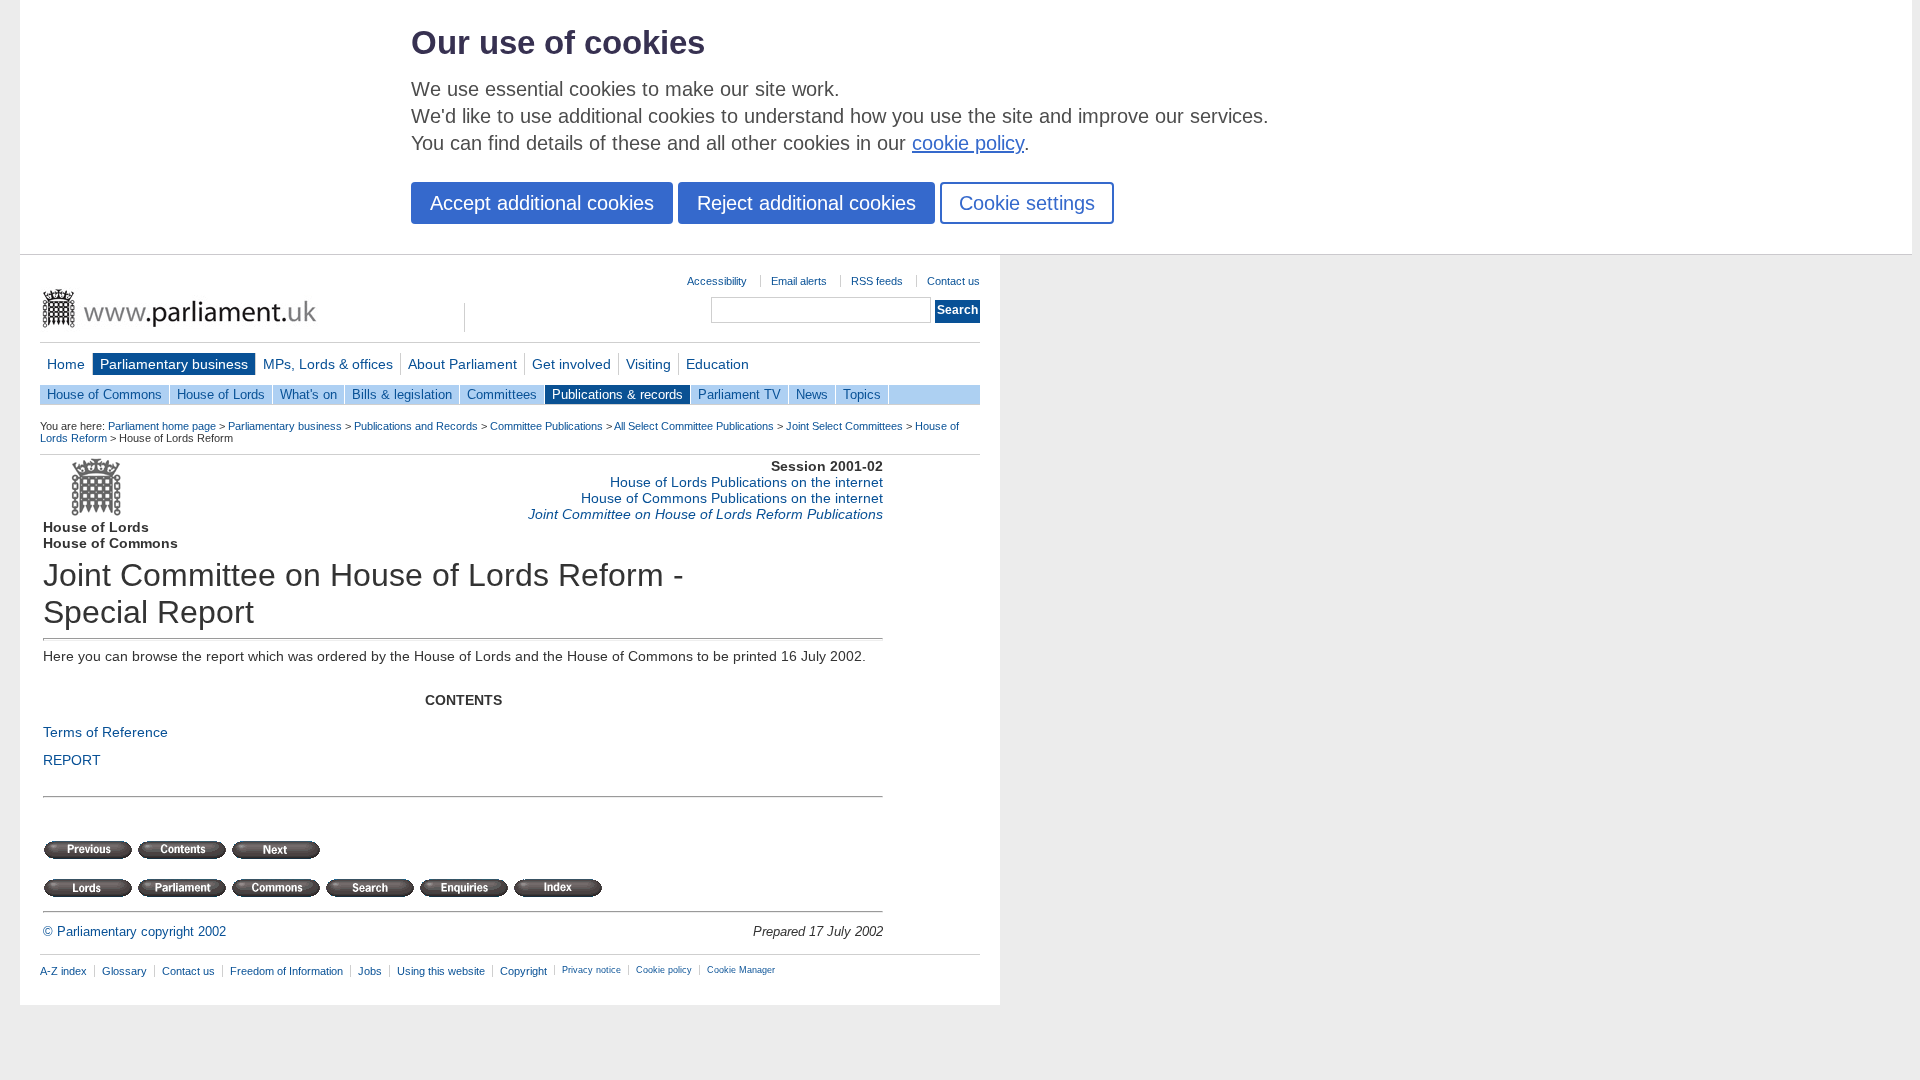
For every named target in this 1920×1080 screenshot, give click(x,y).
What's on (308, 394)
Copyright (523, 971)
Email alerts (799, 281)
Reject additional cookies (806, 203)
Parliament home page (162, 426)
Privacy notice (591, 970)
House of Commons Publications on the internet (732, 498)
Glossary (124, 971)
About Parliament (462, 364)
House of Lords (221, 394)
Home (66, 364)
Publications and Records (416, 426)
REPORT (72, 760)
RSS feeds (877, 281)
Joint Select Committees (844, 426)
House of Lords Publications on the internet (746, 482)
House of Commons (104, 394)
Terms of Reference (105, 732)
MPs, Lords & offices (328, 364)
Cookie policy (664, 970)
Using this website (441, 971)
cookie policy (968, 143)
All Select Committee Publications (694, 426)
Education (717, 364)
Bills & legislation (402, 394)
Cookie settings (1027, 203)
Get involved (571, 364)
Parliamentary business (174, 364)
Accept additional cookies (542, 203)
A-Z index (63, 971)
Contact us (953, 281)
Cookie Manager (741, 970)
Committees (502, 394)
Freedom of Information (286, 971)
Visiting (648, 364)
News (812, 394)
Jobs (370, 971)
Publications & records (617, 394)
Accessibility (717, 281)
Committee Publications (546, 426)
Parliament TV (739, 394)
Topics (862, 394)
